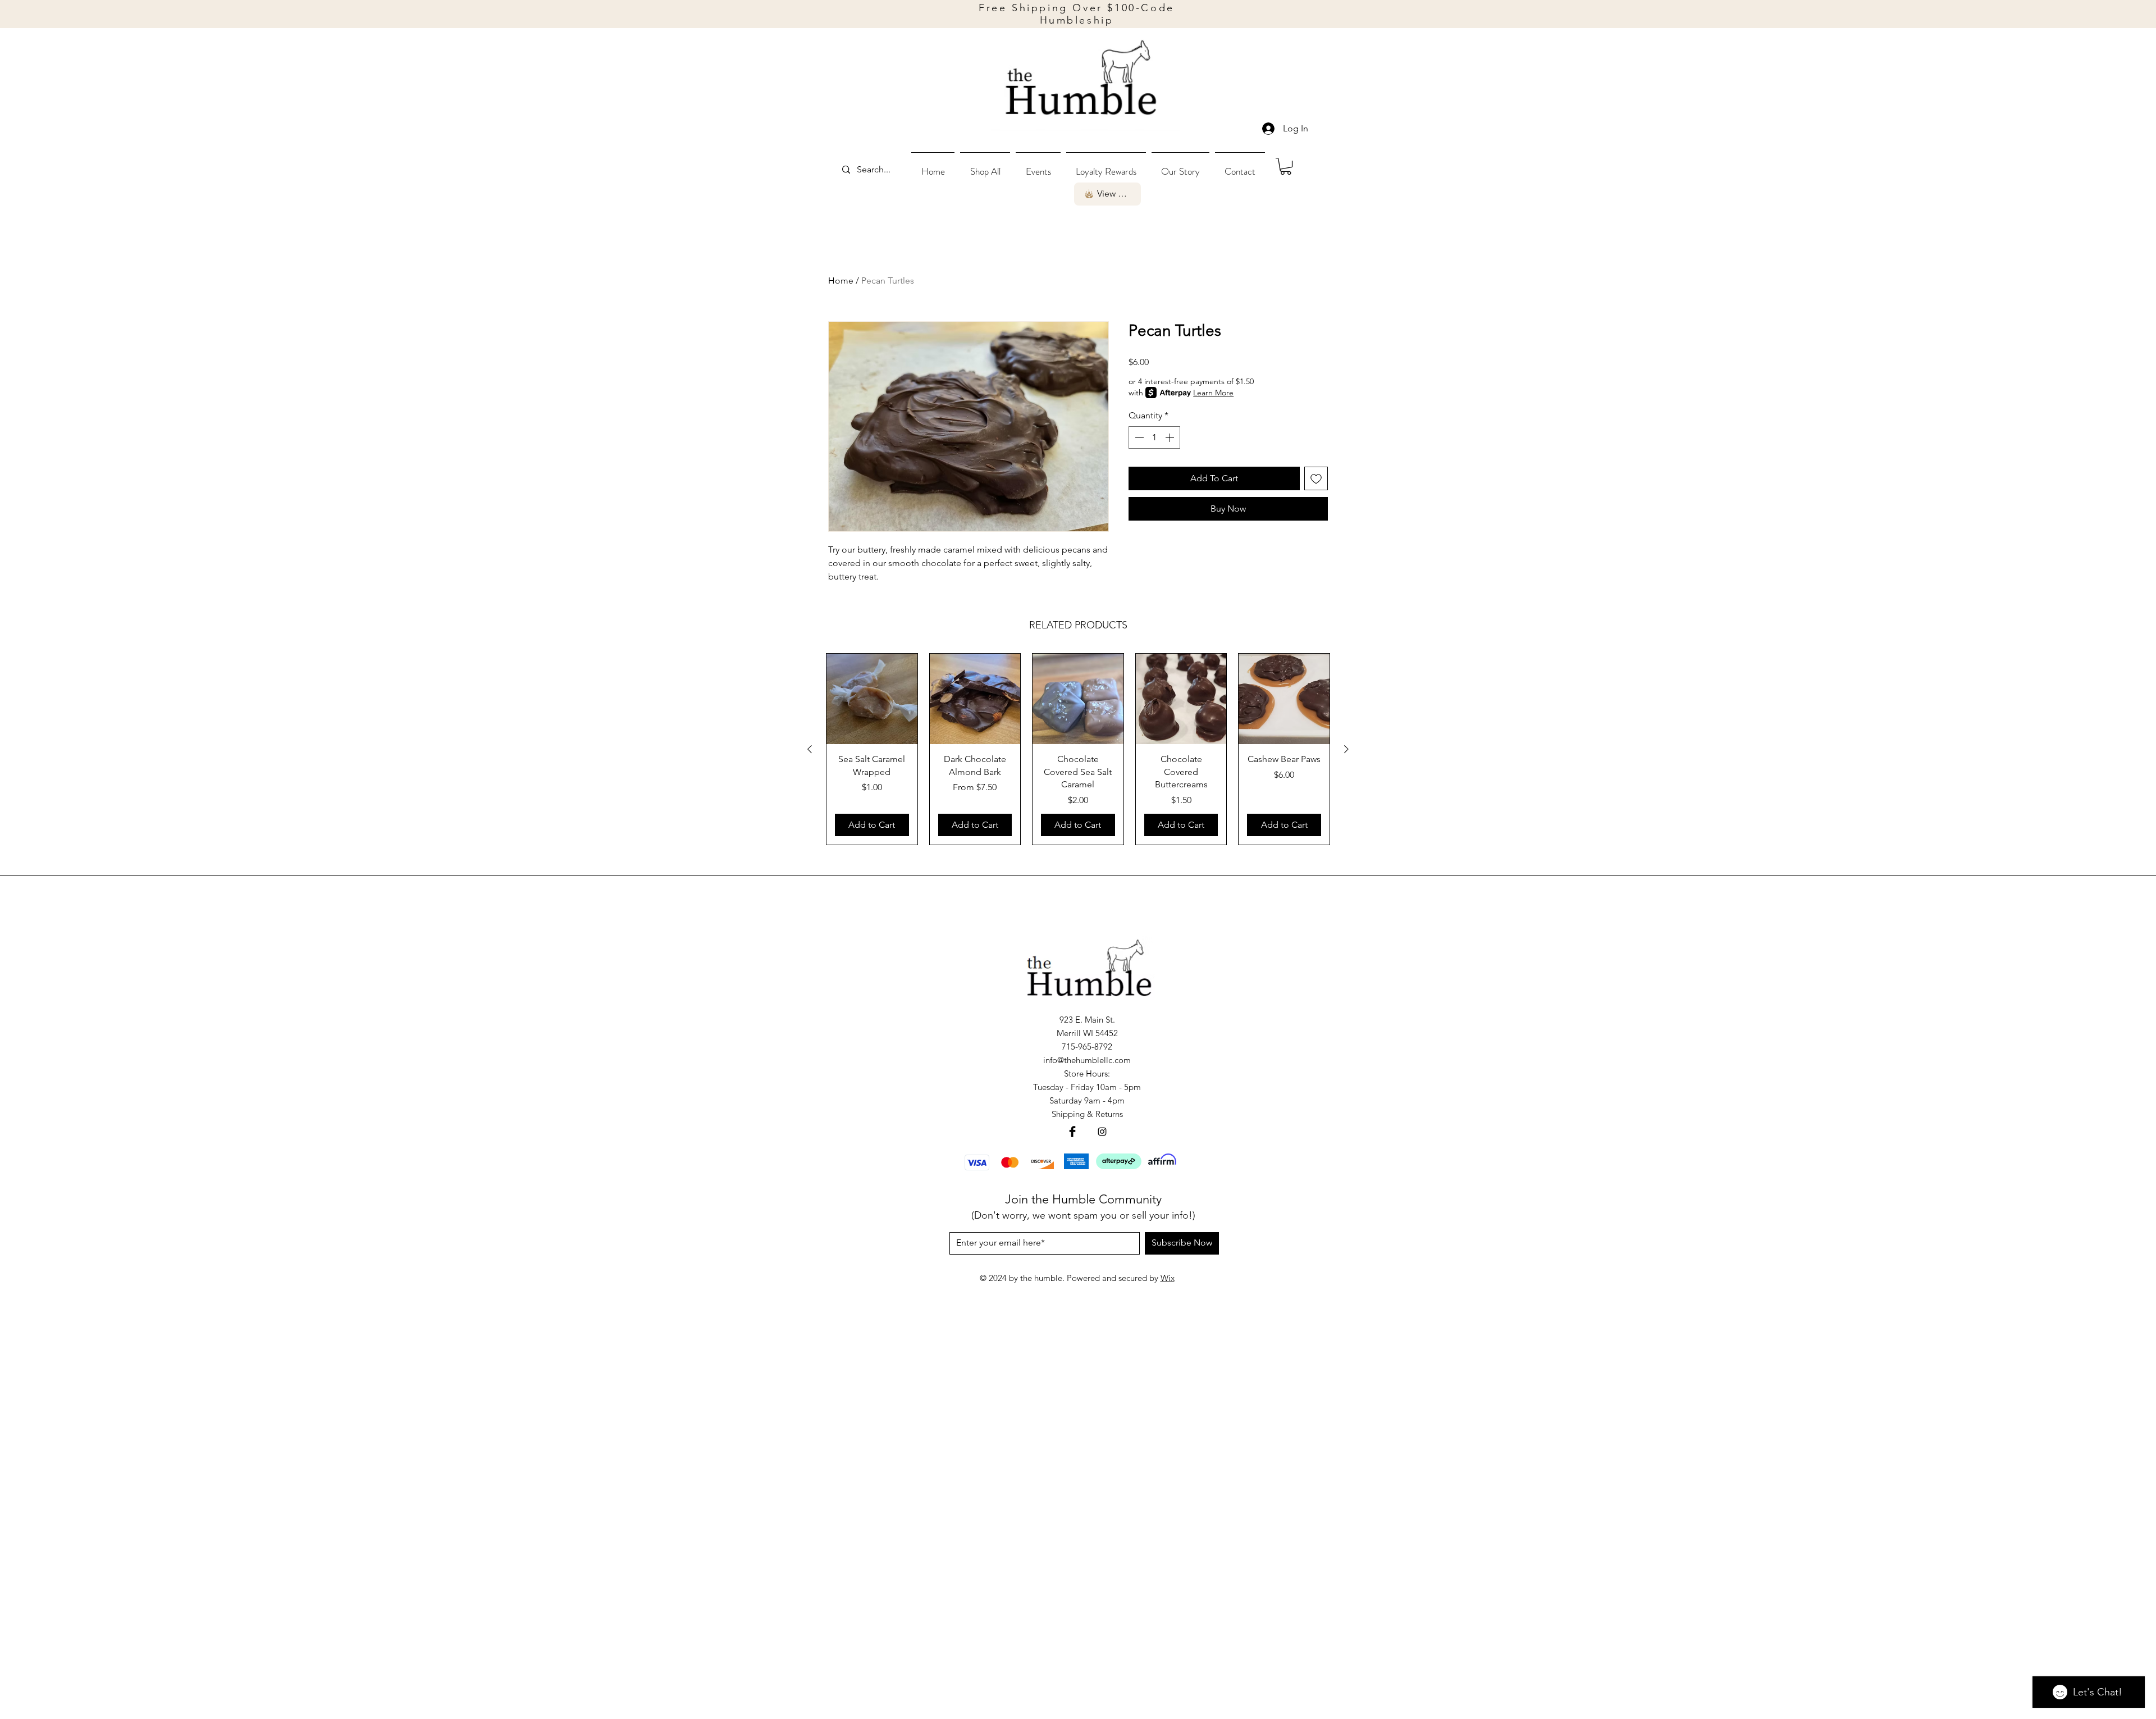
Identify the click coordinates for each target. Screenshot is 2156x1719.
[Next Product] (1346, 749)
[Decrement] (1138, 437)
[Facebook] (1072, 1132)
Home (841, 281)
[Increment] (1171, 437)
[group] (1078, 749)
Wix (1168, 1278)
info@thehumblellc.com (1087, 1060)
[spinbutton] (1154, 437)
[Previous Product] (810, 749)
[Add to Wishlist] (1316, 478)
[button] (985, 166)
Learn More (1213, 393)
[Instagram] (1102, 1132)
